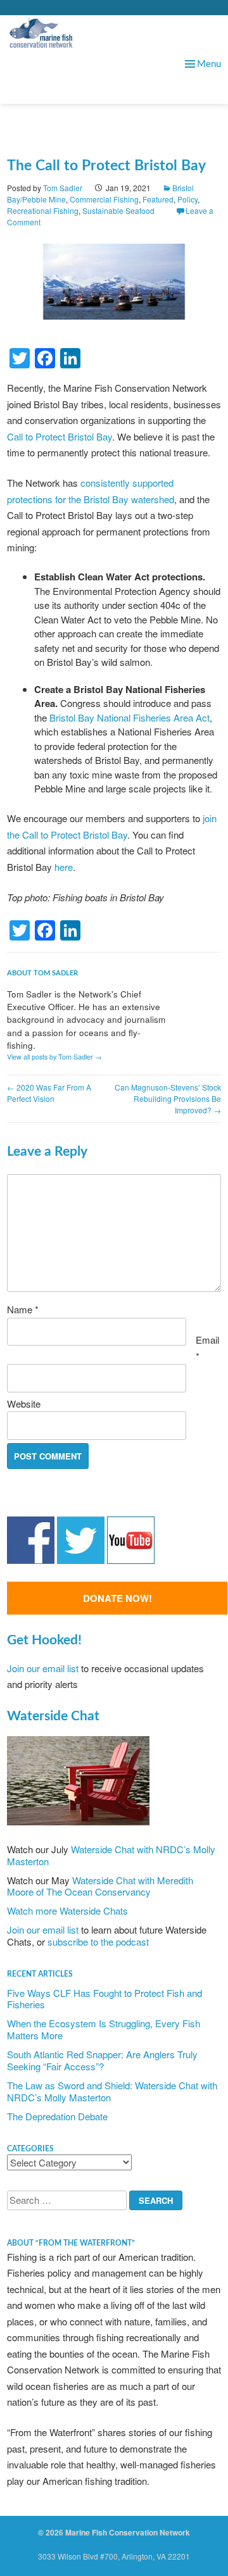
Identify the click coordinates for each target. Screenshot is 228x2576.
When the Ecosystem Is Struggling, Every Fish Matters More (104, 2029)
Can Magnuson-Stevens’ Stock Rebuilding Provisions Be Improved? (168, 1098)
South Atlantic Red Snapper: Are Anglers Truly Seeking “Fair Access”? (102, 2060)
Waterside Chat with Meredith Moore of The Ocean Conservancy (100, 1886)
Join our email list (43, 1668)
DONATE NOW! (117, 1598)
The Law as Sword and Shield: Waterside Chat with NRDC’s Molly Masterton (112, 2091)
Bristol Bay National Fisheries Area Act (130, 717)
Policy (187, 199)
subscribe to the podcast (98, 1941)
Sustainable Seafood (118, 210)
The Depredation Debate (57, 2116)
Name (23, 1309)
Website (24, 1404)
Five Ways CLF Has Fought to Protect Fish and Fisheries (104, 1999)
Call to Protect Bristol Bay (60, 436)
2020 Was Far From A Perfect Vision (49, 1093)
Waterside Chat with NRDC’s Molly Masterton (111, 1855)
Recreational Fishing (43, 210)
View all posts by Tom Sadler (54, 1057)
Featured (158, 199)
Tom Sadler (63, 188)
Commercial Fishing (104, 199)
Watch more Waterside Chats (67, 1910)
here (64, 867)
